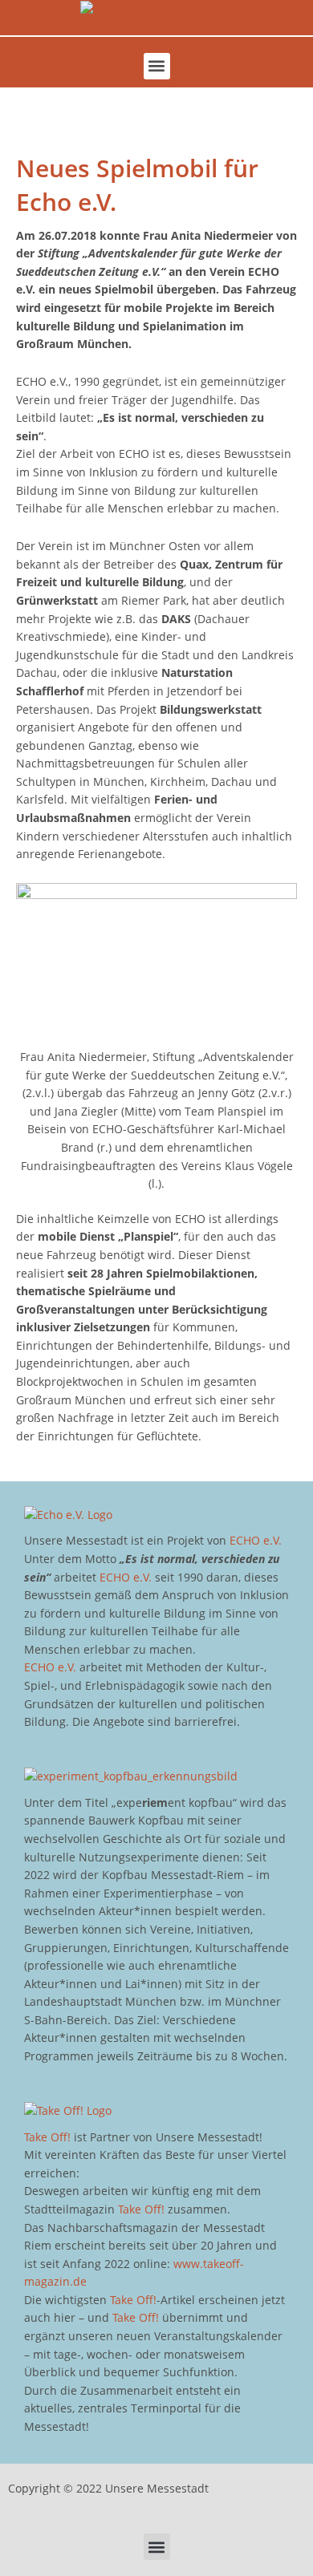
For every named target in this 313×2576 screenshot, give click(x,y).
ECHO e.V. (256, 1540)
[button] (157, 66)
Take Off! (47, 2137)
